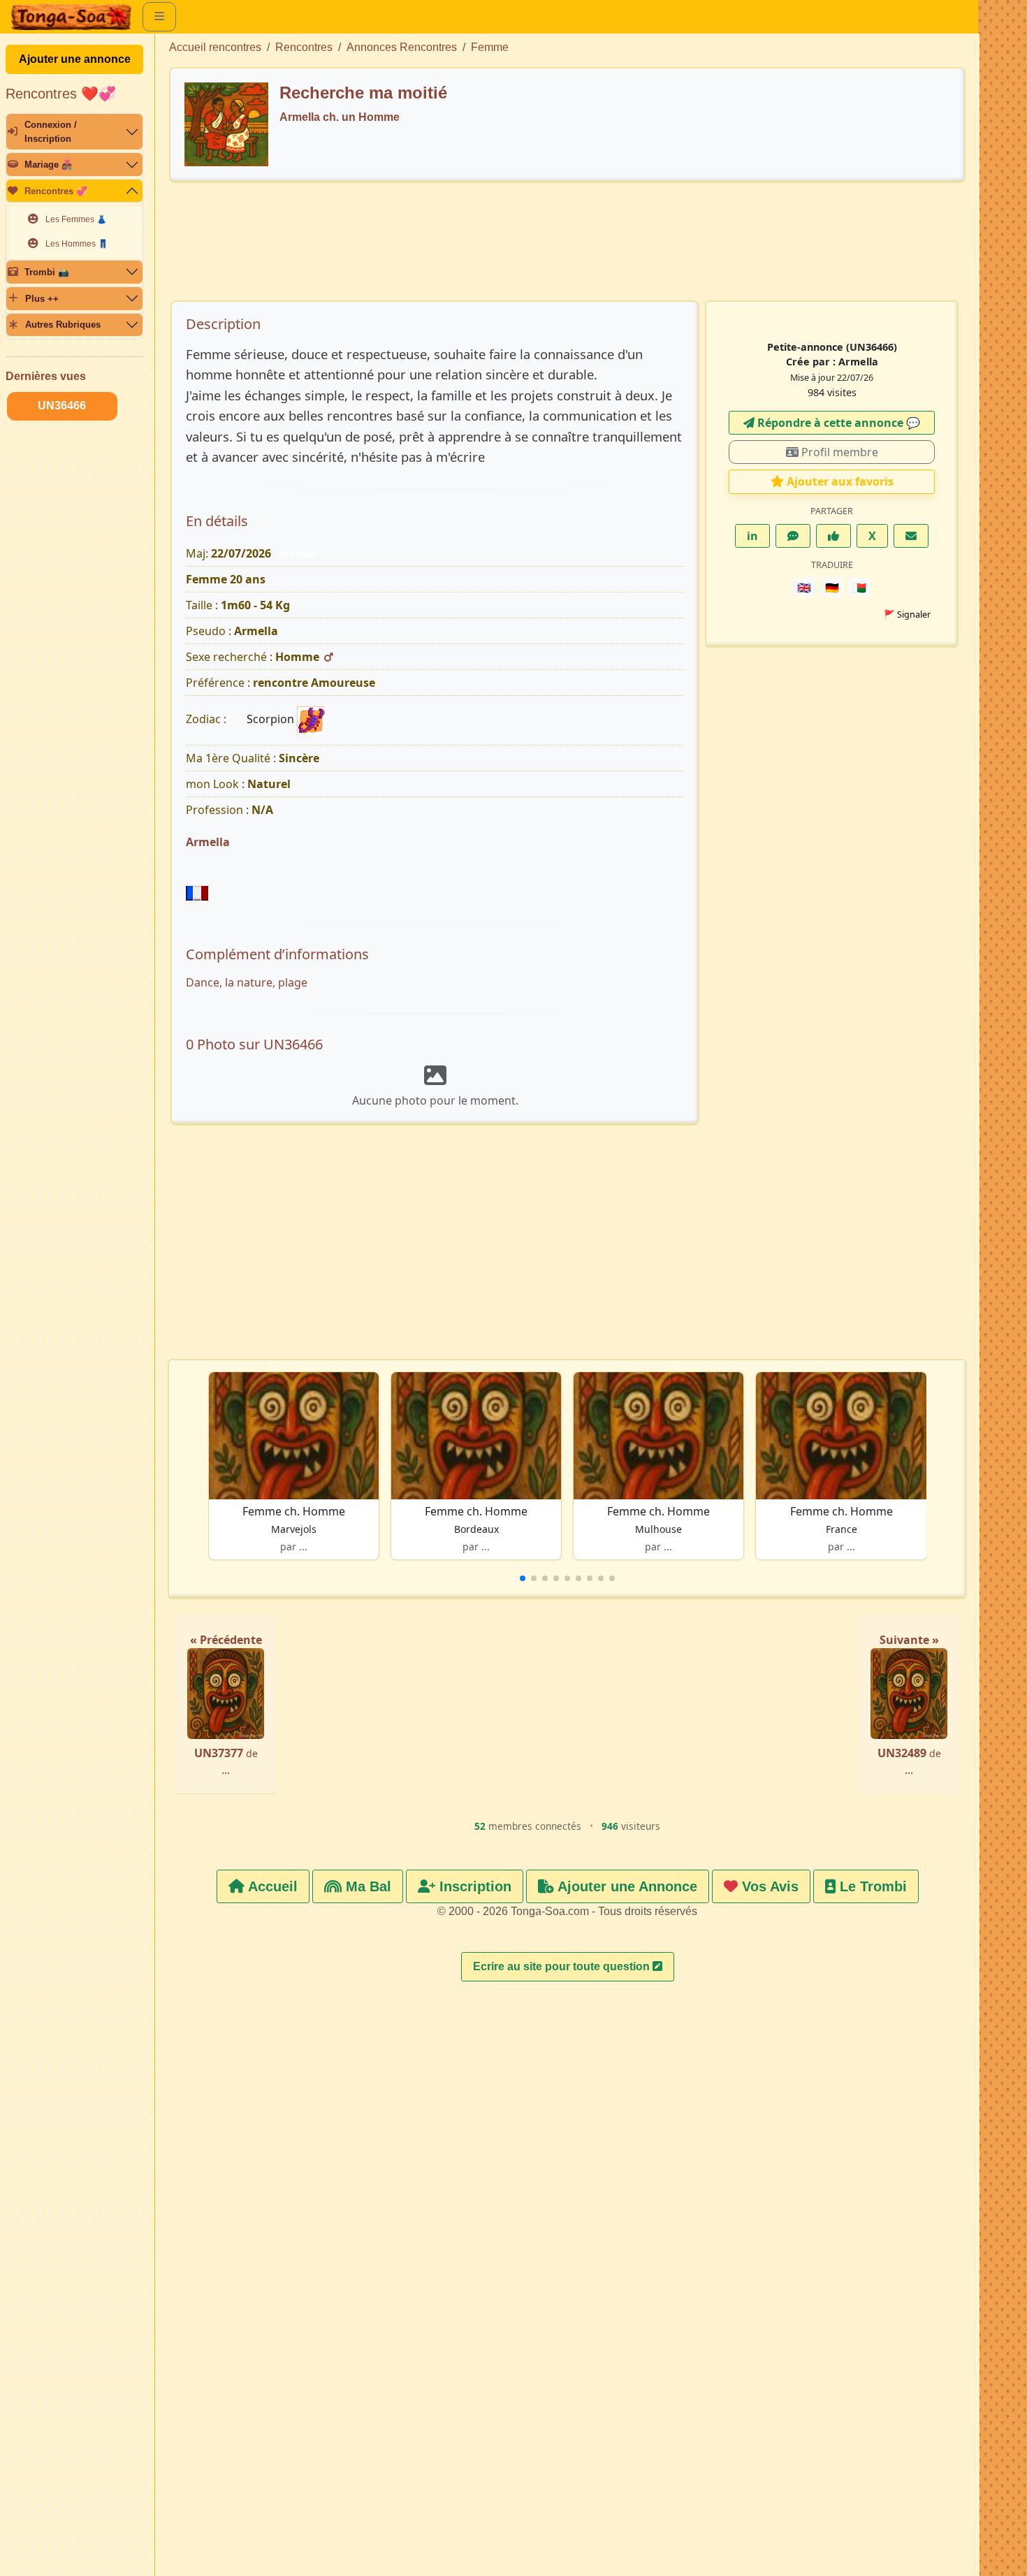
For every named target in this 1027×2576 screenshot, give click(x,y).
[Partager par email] (911, 536)
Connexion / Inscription (51, 131)
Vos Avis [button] (768, 1886)
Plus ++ (42, 299)
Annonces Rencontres (402, 47)
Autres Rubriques (63, 325)
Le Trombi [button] (871, 1886)
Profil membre (838, 452)
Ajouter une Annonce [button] (626, 1886)
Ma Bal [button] (366, 1886)
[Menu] (159, 17)
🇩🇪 (832, 588)
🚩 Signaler (907, 614)
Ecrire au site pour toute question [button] (563, 1966)
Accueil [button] (271, 1886)
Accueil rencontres (215, 47)
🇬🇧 (804, 588)
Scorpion (272, 719)
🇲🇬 (859, 588)
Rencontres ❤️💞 (61, 94)
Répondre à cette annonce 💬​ (837, 423)
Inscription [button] (473, 1886)
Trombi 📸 (47, 272)
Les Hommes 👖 (77, 244)
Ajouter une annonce (75, 59)
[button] (523, 1578)
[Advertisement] (567, 248)
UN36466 (62, 406)
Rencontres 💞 (56, 191)
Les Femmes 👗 (76, 219)
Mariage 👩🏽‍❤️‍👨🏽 (49, 165)
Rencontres (304, 47)
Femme (490, 47)
